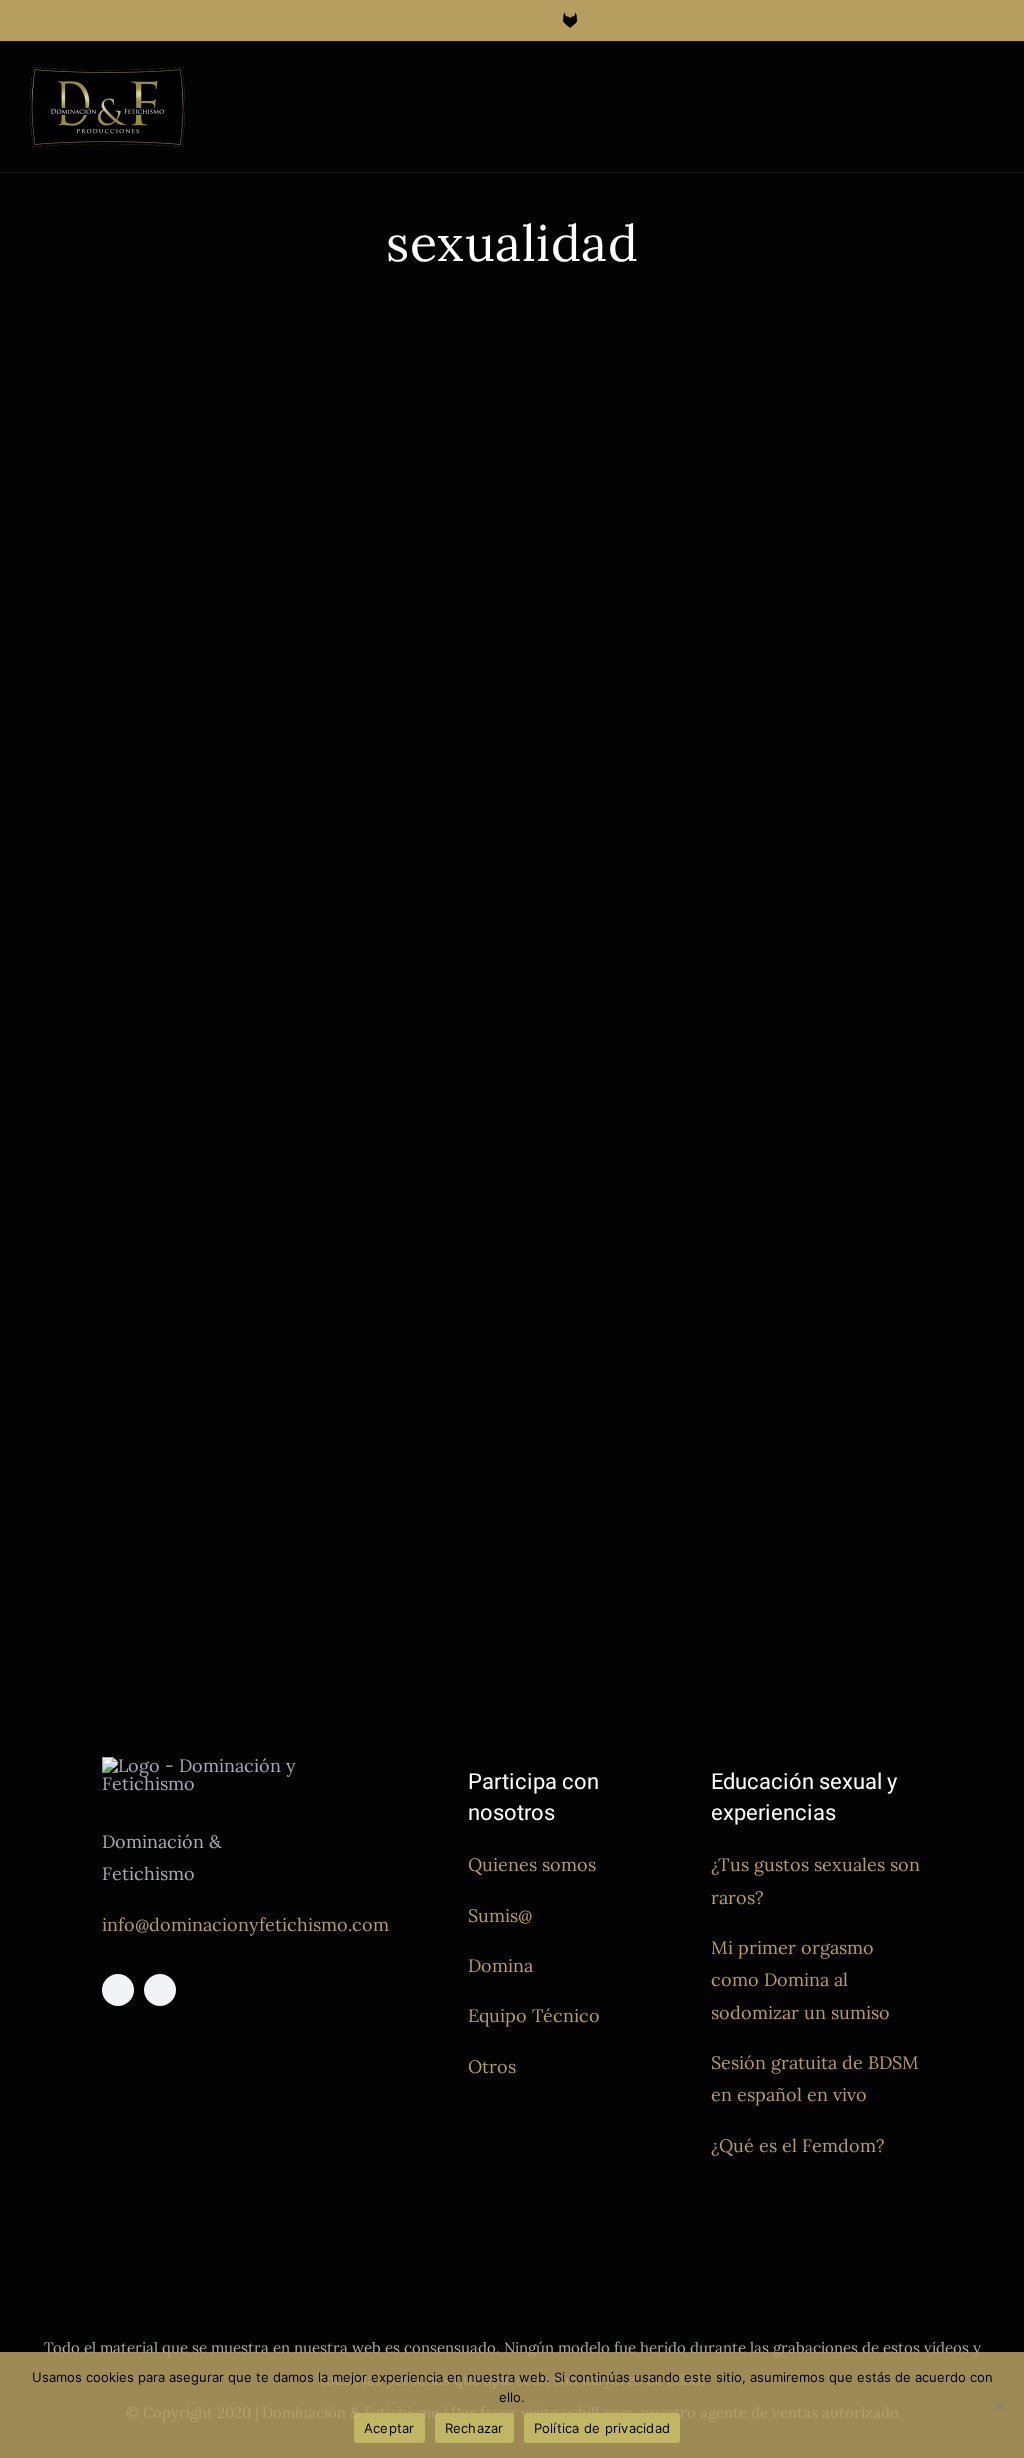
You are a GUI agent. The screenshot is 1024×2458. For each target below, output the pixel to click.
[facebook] (118, 1990)
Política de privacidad (602, 2428)
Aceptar (389, 2428)
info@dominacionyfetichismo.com (245, 1924)
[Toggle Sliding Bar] (950, 86)
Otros (492, 2066)
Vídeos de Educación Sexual (169, 735)
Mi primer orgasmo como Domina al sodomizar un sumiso (800, 1980)
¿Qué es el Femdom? (798, 2145)
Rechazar (474, 2428)
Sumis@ (500, 1915)
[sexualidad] (263, 504)
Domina (500, 1965)
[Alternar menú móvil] (986, 86)
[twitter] (160, 1990)
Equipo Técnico (534, 2015)
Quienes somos (532, 1864)
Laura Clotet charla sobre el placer (717, 1072)
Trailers (54, 735)
